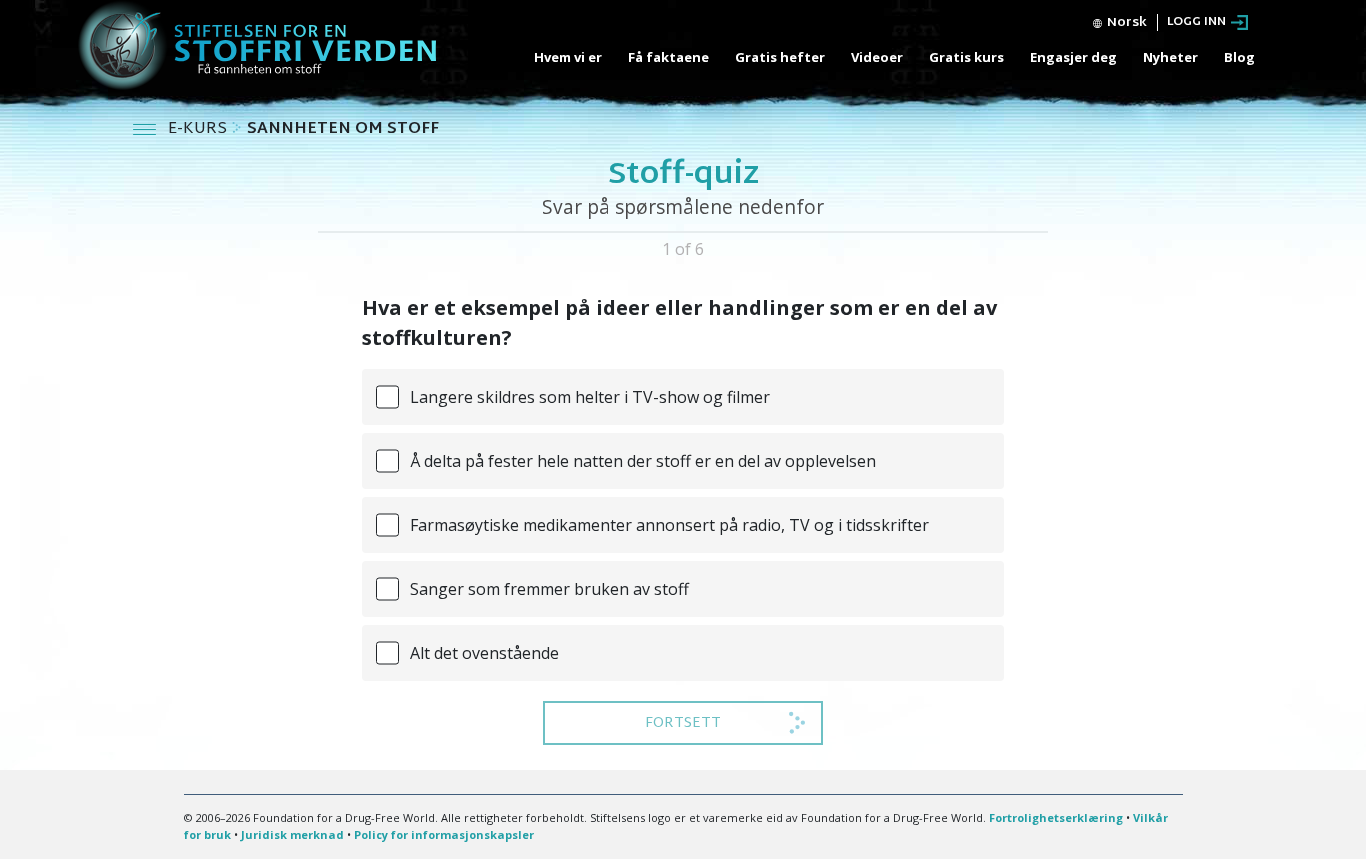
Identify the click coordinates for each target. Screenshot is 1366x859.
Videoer (877, 57)
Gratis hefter (780, 57)
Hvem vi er (568, 57)
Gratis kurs (966, 57)
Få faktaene (668, 57)
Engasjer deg (1073, 57)
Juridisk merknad (292, 834)
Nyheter (1170, 57)
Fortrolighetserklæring (1056, 817)
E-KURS (199, 129)
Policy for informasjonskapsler (444, 834)
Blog (1239, 57)
